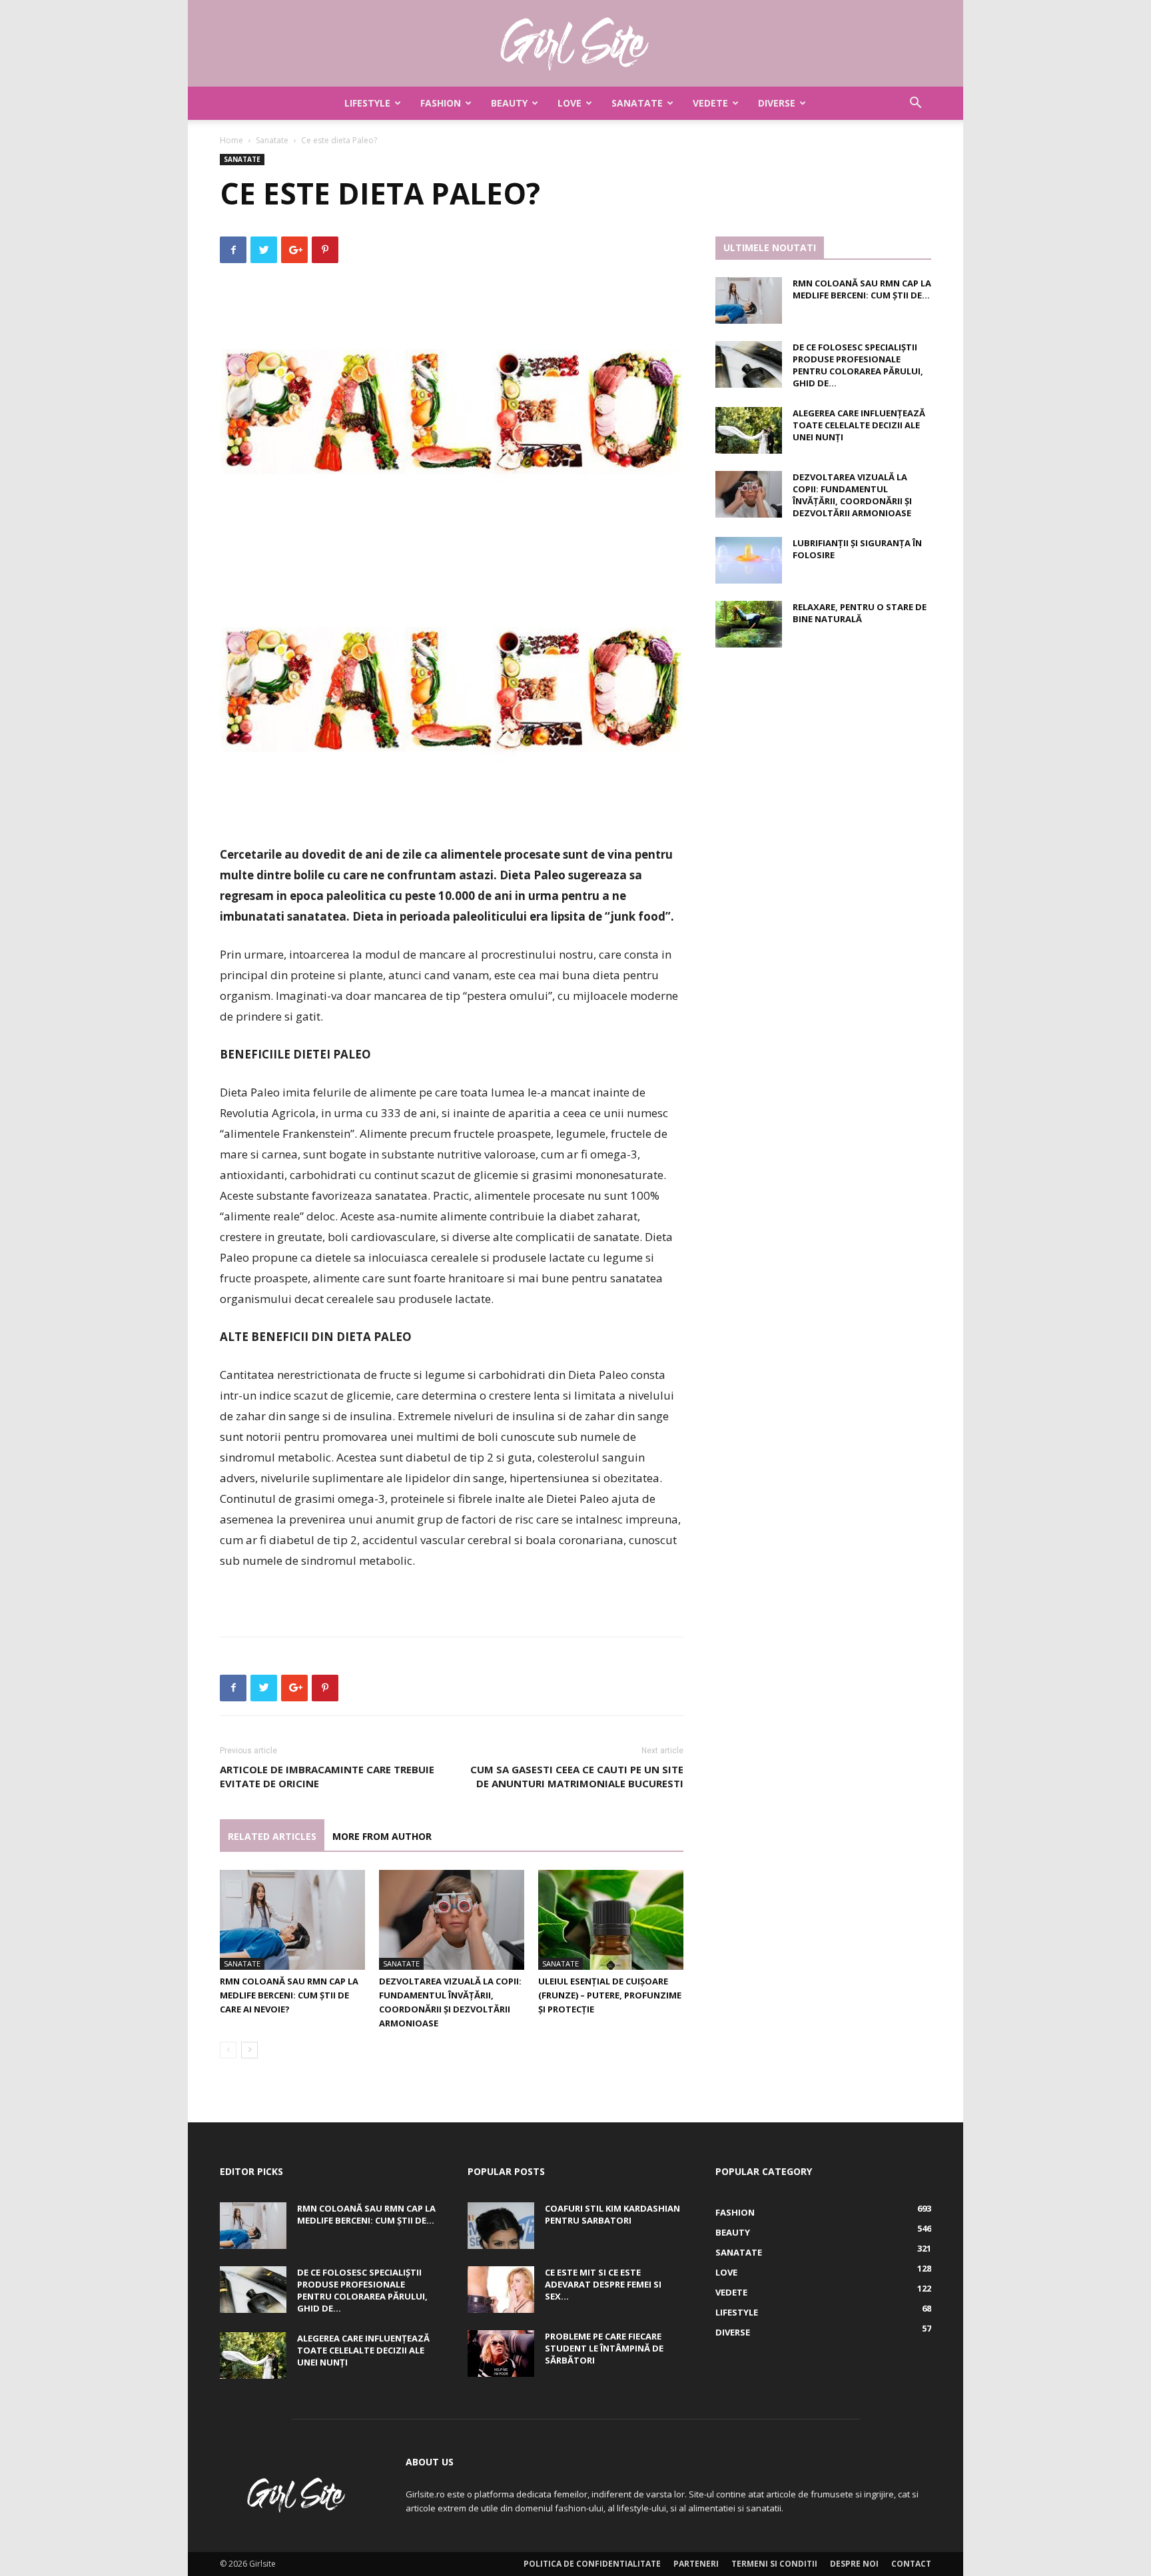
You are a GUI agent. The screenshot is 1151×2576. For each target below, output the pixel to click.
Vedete (710, 103)
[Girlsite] (575, 44)
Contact (911, 2564)
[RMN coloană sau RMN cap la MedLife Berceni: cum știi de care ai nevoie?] (292, 1920)
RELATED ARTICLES (272, 1836)
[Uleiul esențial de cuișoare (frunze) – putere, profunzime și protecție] (611, 1920)
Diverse (777, 103)
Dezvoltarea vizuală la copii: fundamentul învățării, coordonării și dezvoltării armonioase (852, 495)
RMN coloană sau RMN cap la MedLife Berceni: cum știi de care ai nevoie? (289, 1995)
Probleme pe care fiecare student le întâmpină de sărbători (604, 2348)
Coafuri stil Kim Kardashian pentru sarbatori (612, 2214)
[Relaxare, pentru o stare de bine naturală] (749, 624)
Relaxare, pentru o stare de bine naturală (860, 613)
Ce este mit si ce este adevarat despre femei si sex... (603, 2284)
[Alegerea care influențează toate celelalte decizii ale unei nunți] (749, 430)
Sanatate (637, 103)
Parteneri (696, 2564)
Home (231, 140)
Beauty (509, 103)
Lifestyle (367, 103)
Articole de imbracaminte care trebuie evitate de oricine (327, 1776)
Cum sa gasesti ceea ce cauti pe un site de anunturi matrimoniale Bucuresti (577, 1776)
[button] (915, 104)
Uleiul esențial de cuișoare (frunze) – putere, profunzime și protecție (610, 1995)
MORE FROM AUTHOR (382, 1836)
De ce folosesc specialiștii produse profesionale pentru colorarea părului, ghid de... (858, 365)
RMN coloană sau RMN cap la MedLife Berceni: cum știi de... (862, 289)
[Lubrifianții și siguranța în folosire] (749, 560)
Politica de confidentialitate (592, 2564)
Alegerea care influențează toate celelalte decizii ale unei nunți (859, 425)
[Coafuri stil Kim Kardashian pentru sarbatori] (501, 2226)
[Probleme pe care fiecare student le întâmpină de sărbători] (501, 2354)
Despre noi (854, 2564)
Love (570, 103)
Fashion (441, 103)
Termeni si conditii (774, 2564)
